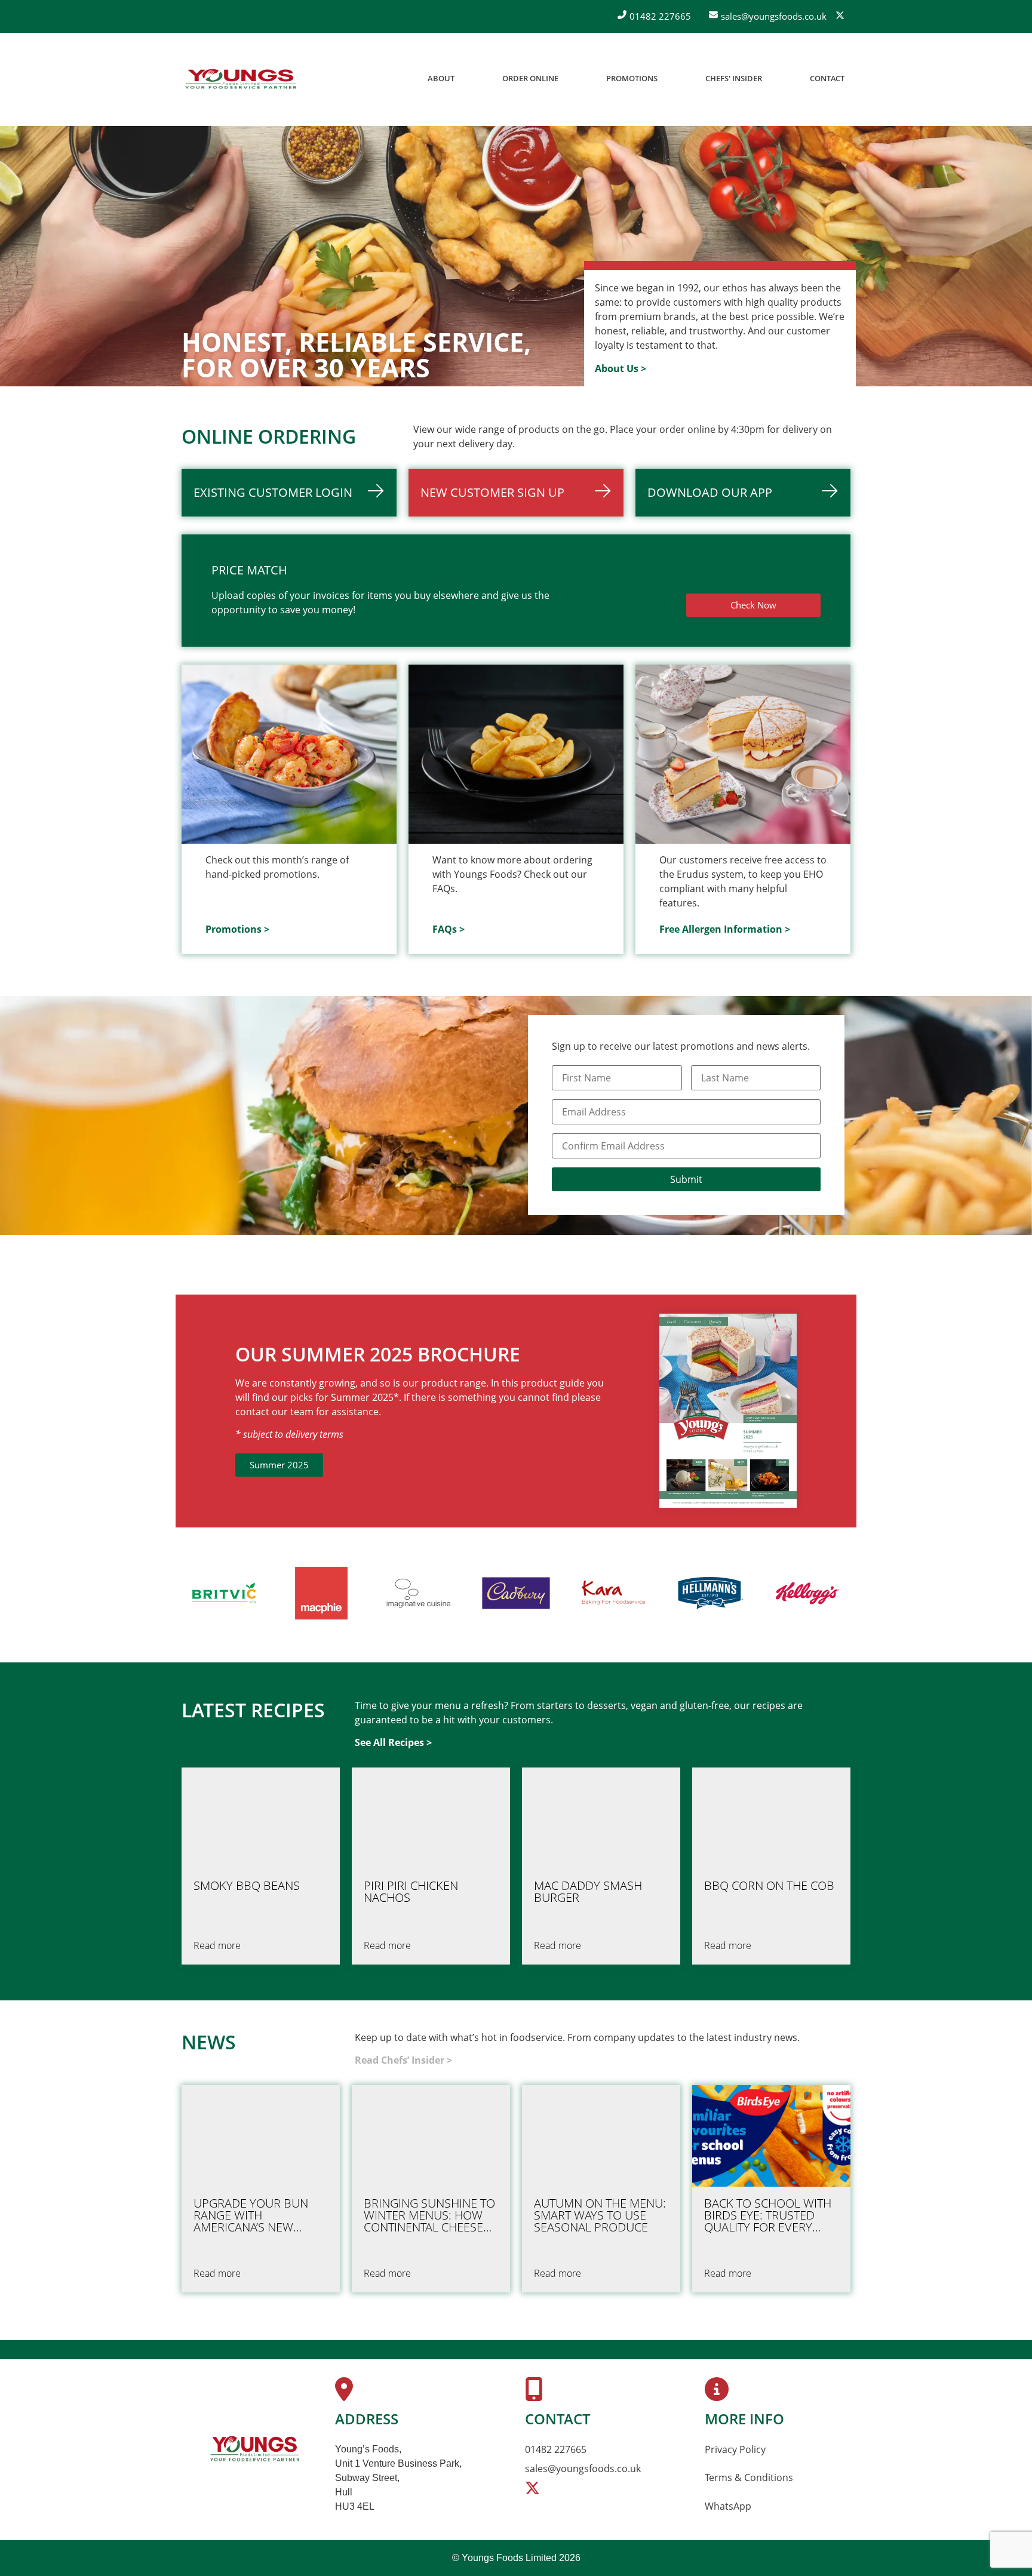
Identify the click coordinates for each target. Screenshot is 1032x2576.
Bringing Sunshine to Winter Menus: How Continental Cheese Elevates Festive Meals (429, 2215)
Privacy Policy (735, 2449)
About (441, 78)
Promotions (632, 78)
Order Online (530, 78)
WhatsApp (728, 2506)
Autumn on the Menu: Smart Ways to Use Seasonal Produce (600, 2215)
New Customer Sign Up (492, 492)
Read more (217, 1945)
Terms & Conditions (749, 2477)
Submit (686, 1179)
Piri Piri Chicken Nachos (411, 1892)
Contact (827, 78)
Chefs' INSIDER (734, 78)
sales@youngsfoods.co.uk (583, 2469)
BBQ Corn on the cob (769, 1886)
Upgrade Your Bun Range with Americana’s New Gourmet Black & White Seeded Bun (251, 2215)
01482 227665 (556, 2449)
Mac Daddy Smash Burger (588, 1892)
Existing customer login (273, 492)
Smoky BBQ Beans (247, 1886)
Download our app (710, 492)
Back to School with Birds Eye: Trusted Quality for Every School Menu (768, 2215)
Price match (249, 570)
